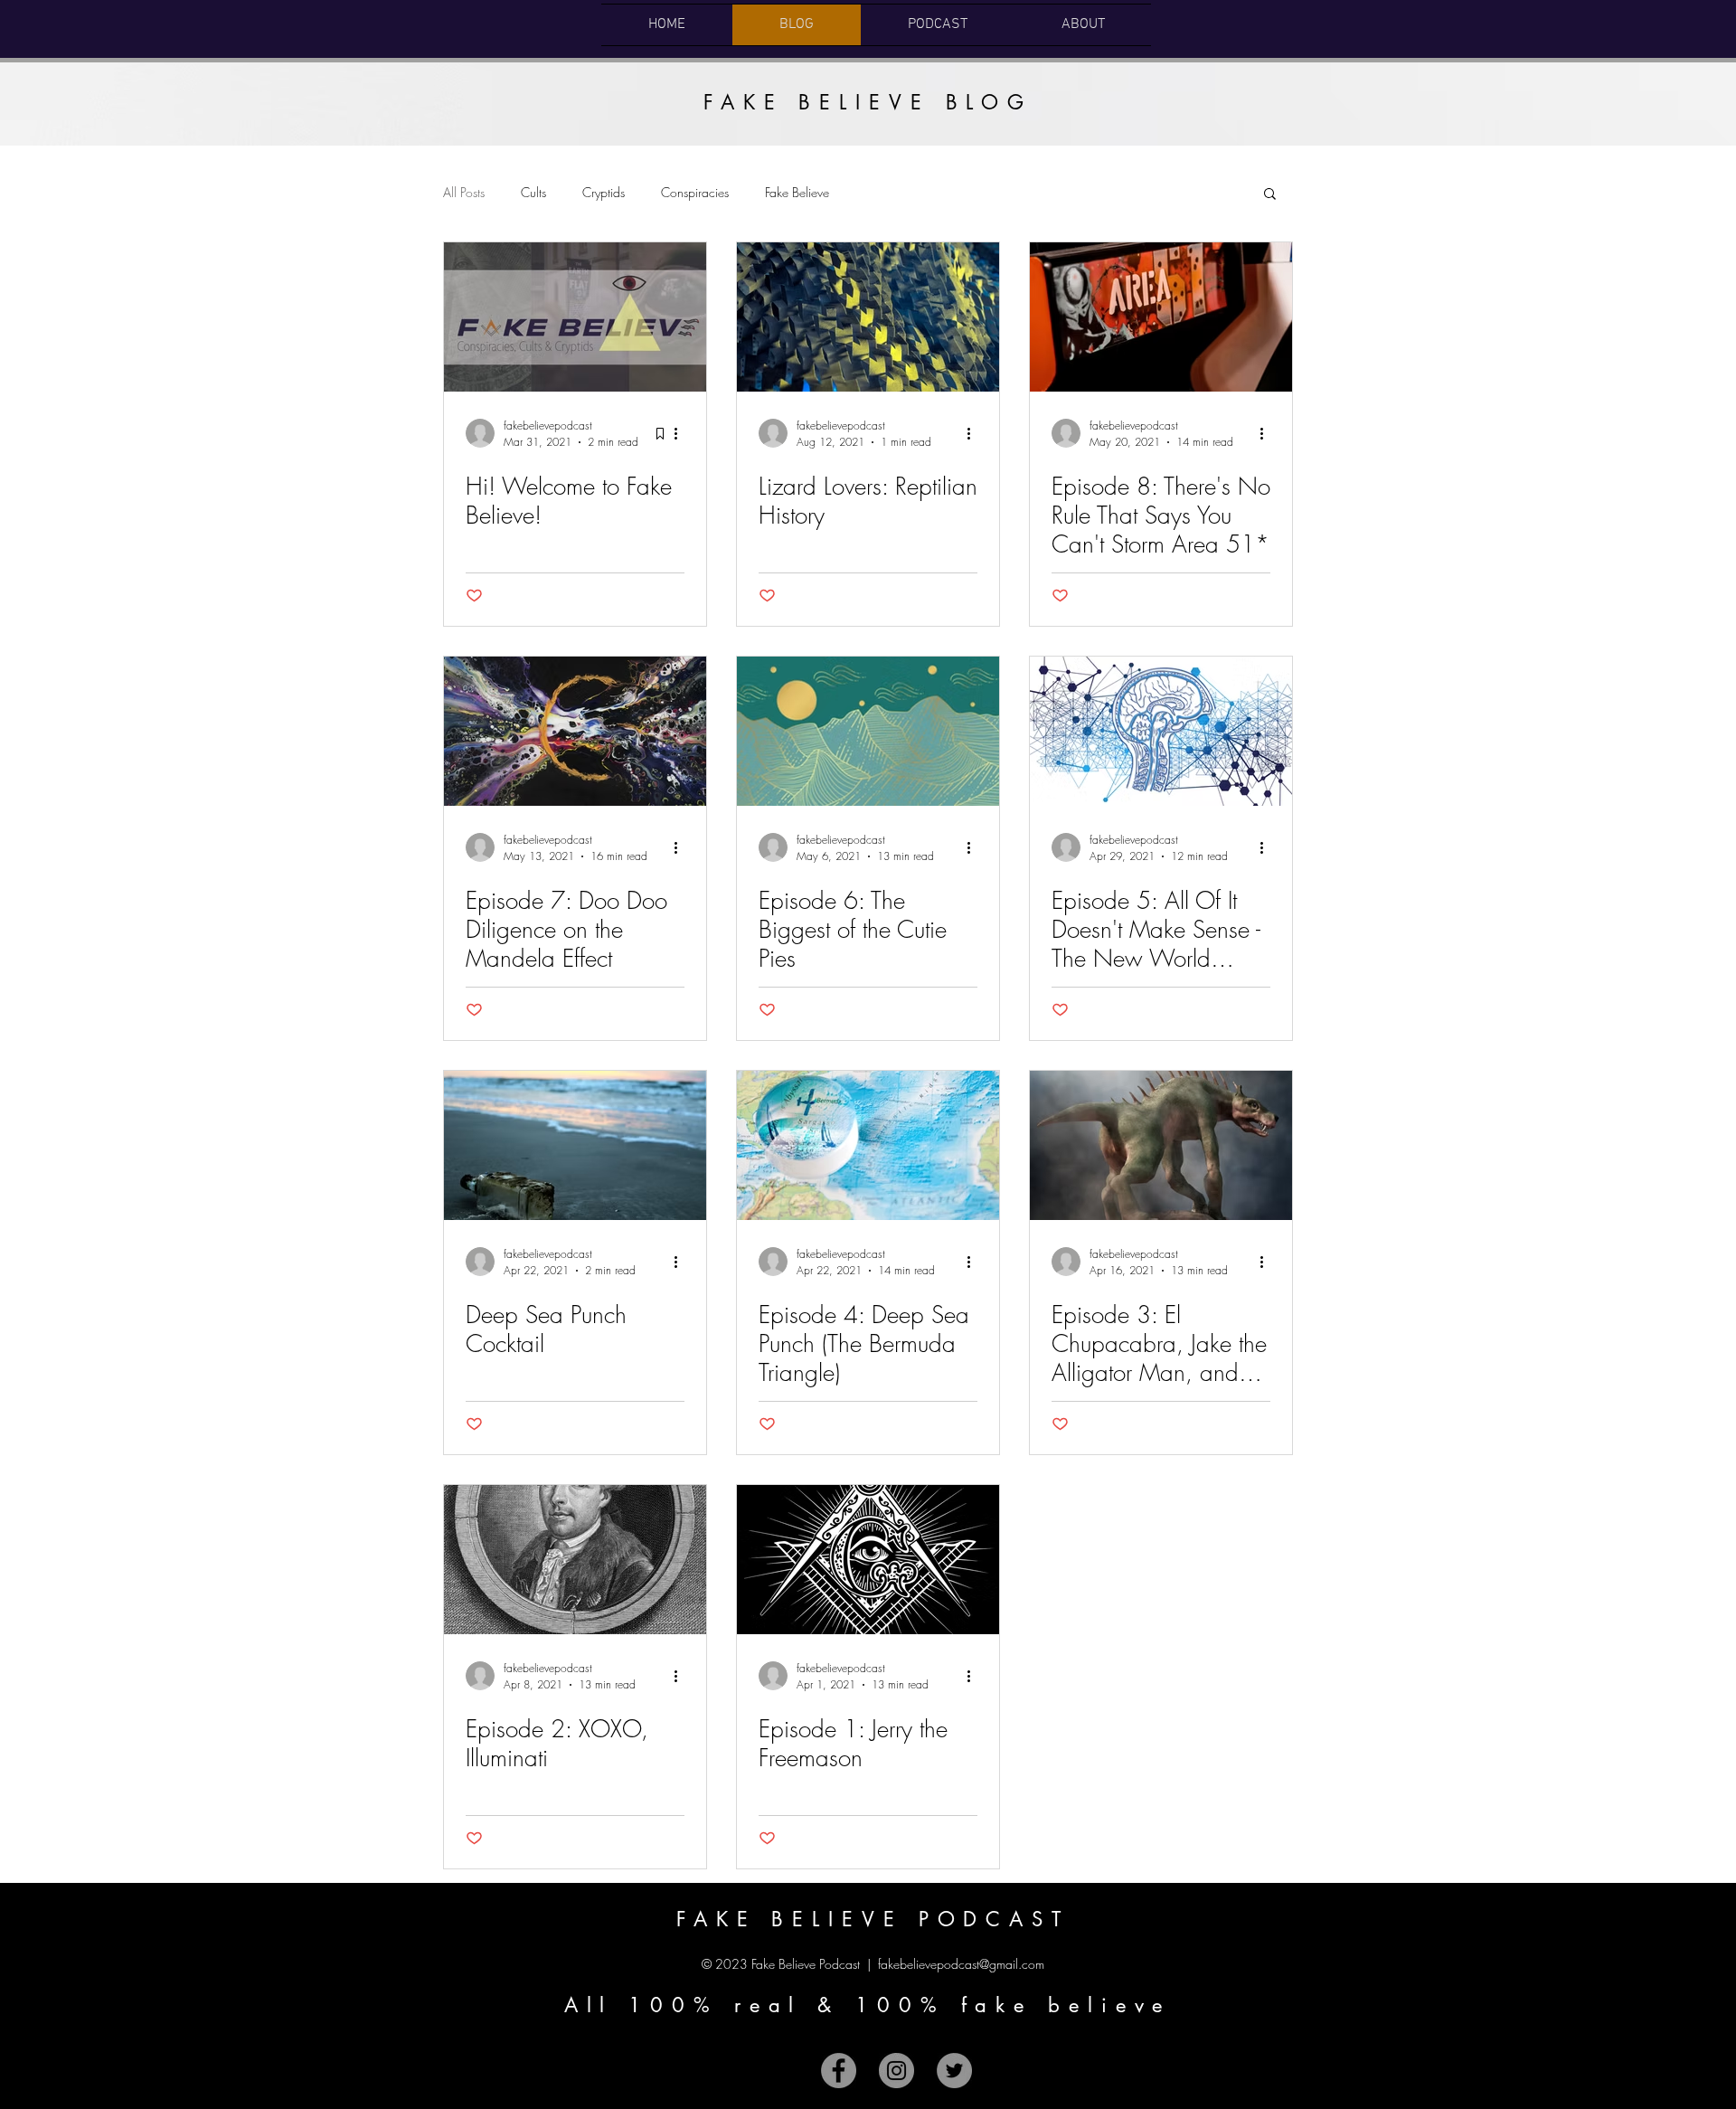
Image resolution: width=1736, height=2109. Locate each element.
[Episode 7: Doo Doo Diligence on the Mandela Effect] (575, 731)
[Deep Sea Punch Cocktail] (575, 1145)
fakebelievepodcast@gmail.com (961, 1964)
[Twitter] (954, 2071)
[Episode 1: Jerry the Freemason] (868, 1560)
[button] (1270, 195)
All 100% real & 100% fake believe (868, 2005)
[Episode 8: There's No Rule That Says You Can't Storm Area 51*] (1161, 317)
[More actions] (682, 433)
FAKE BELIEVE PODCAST (873, 1919)
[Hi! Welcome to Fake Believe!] (575, 317)
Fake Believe (797, 192)
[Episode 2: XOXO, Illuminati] (575, 1560)
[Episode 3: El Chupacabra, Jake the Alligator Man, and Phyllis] (1161, 1145)
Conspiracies (695, 192)
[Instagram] (896, 2071)
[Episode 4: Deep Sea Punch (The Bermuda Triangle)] (868, 1145)
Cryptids (604, 192)
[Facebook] (839, 2071)
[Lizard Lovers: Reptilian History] (868, 317)
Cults (533, 192)
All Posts (464, 192)
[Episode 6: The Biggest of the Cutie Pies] (868, 731)
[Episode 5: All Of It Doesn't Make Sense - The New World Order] (1161, 731)
